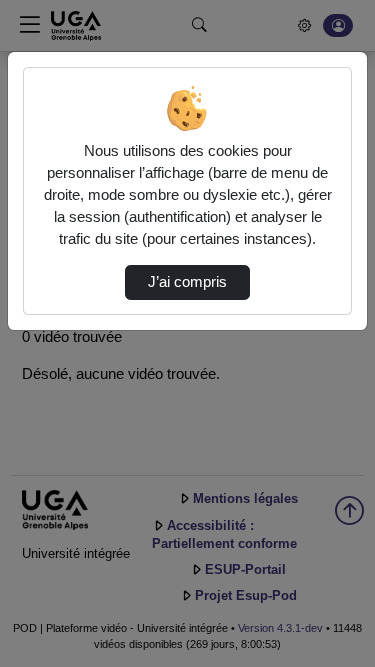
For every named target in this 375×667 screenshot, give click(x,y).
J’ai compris (187, 282)
